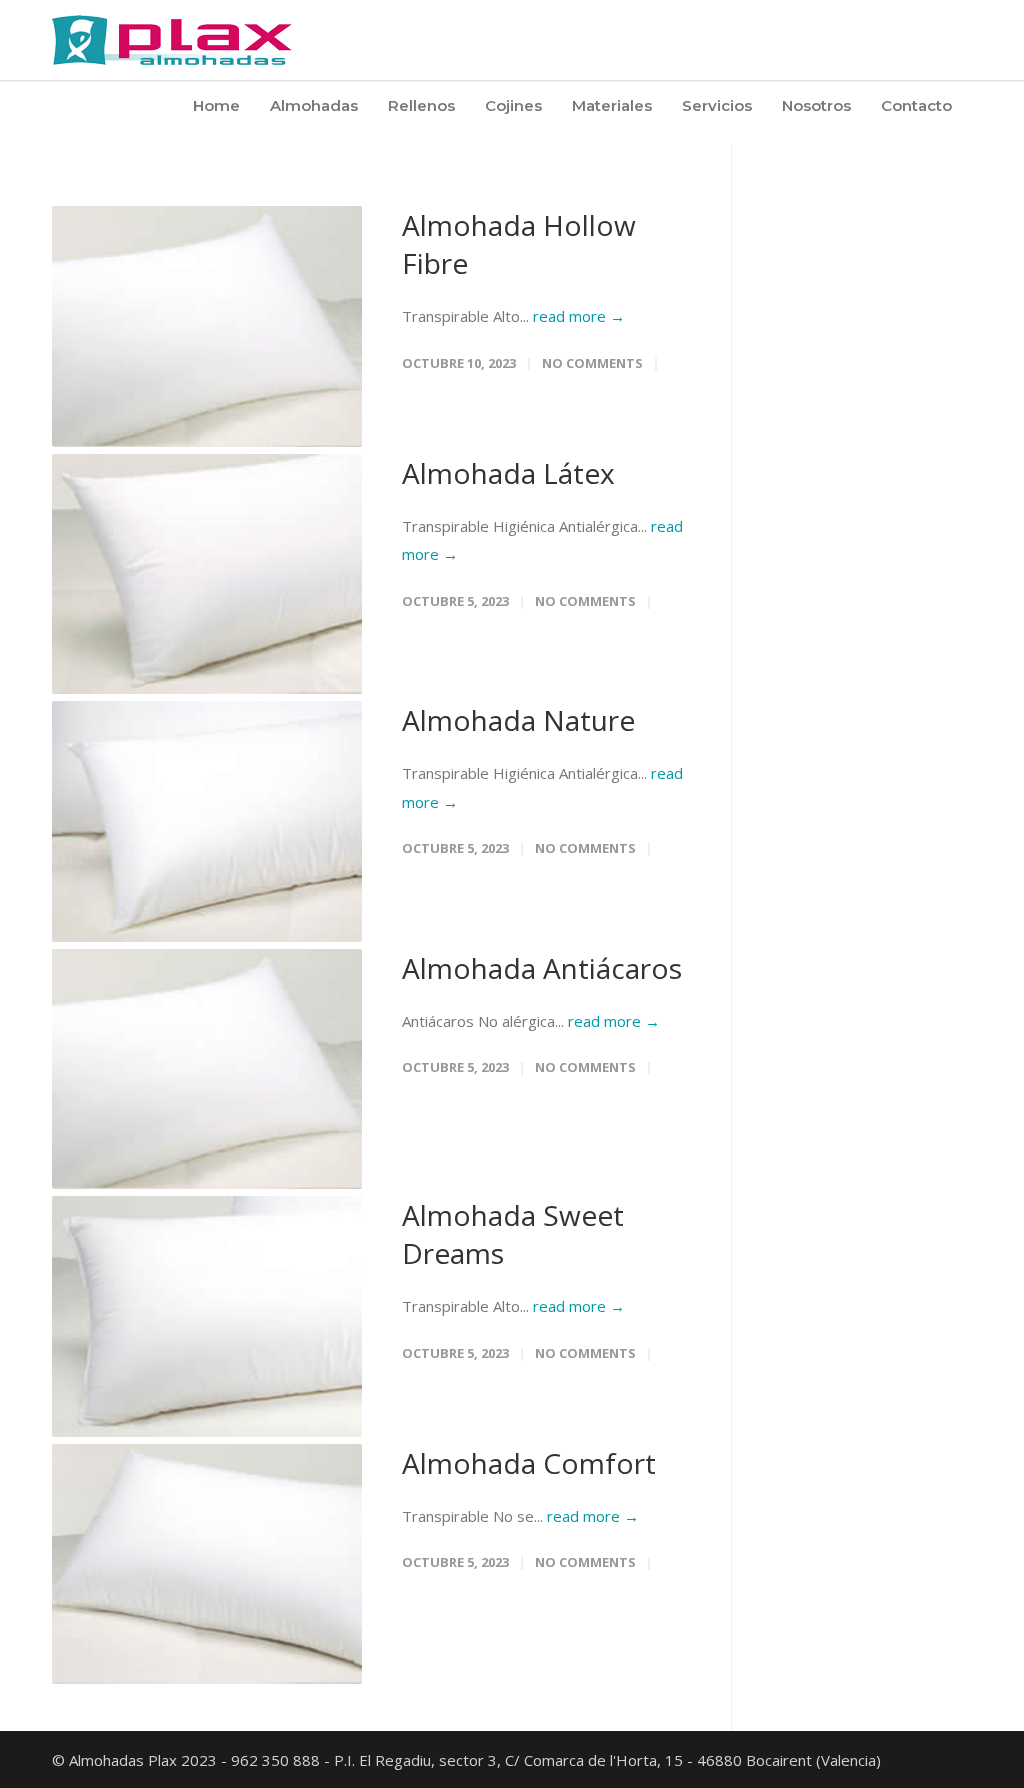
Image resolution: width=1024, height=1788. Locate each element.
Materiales (612, 105)
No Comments (592, 363)
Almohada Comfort (529, 1463)
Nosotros (816, 105)
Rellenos (421, 105)
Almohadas (314, 105)
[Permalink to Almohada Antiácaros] (207, 1069)
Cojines (513, 105)
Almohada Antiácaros (542, 968)
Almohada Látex (508, 473)
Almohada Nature (518, 720)
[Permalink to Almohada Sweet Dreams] (207, 1316)
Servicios (717, 105)
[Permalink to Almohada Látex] (207, 574)
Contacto (916, 105)
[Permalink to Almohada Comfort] (207, 1564)
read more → (579, 316)
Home (216, 105)
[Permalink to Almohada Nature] (207, 821)
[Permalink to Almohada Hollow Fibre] (207, 326)
